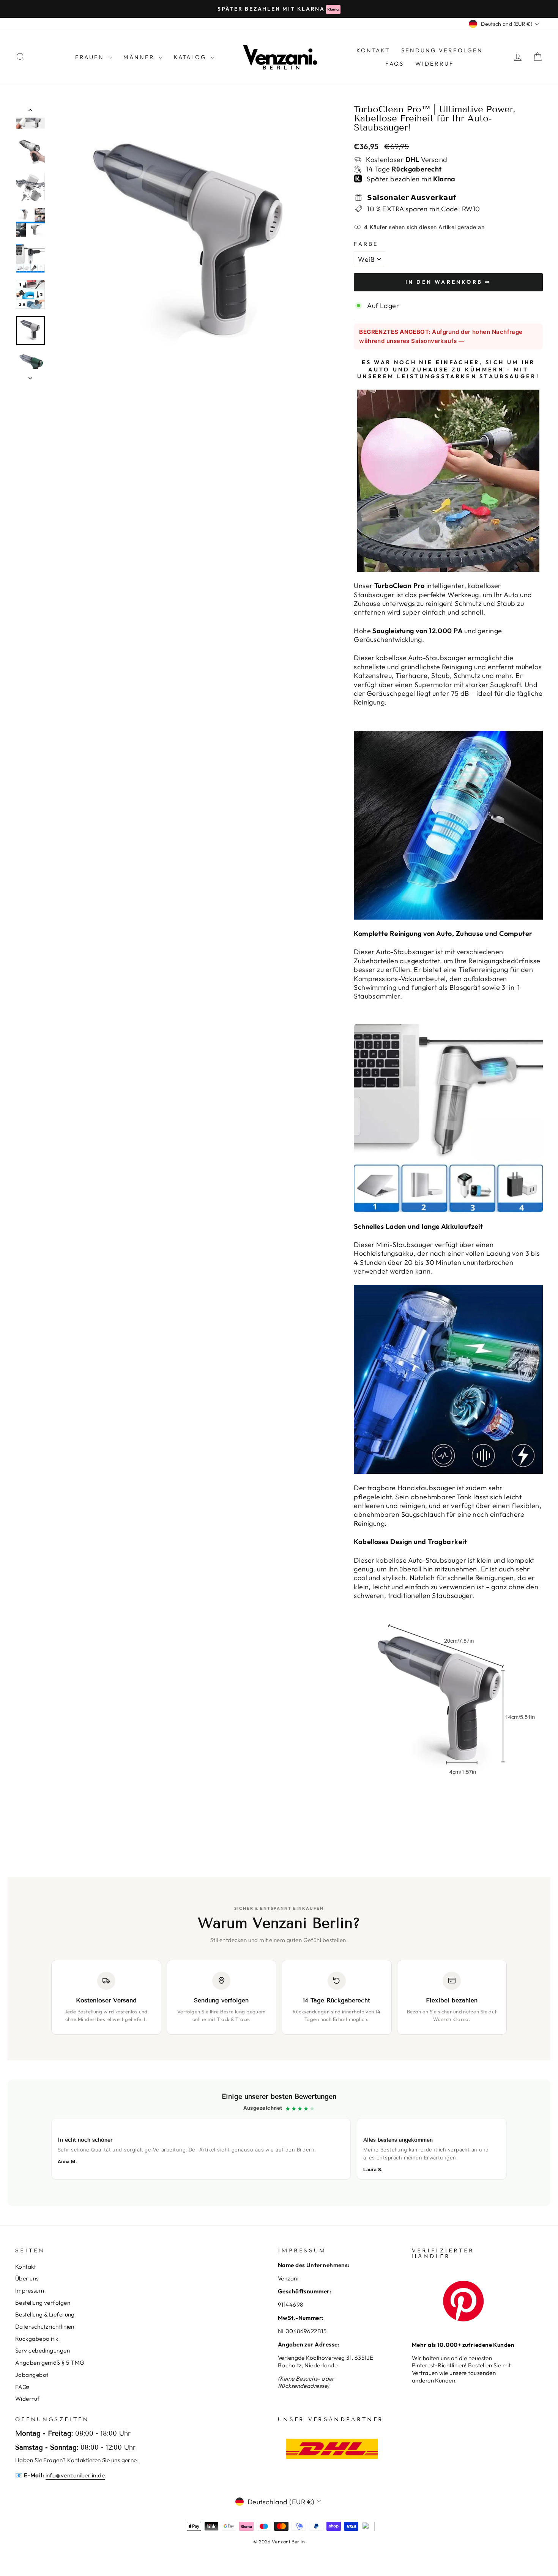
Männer (140, 57)
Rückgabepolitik (37, 2339)
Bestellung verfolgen (43, 2303)
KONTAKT (373, 50)
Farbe (366, 244)
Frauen (91, 57)
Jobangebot (32, 2375)
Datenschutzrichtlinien (45, 2327)
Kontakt (25, 2267)
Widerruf (435, 64)
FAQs (395, 64)
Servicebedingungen (43, 2350)
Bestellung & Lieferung (45, 2314)
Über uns (27, 2278)
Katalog (191, 57)
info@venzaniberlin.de (75, 2475)
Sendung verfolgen (442, 50)
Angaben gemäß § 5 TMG (50, 2363)
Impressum (30, 2291)
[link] (279, 2143)
